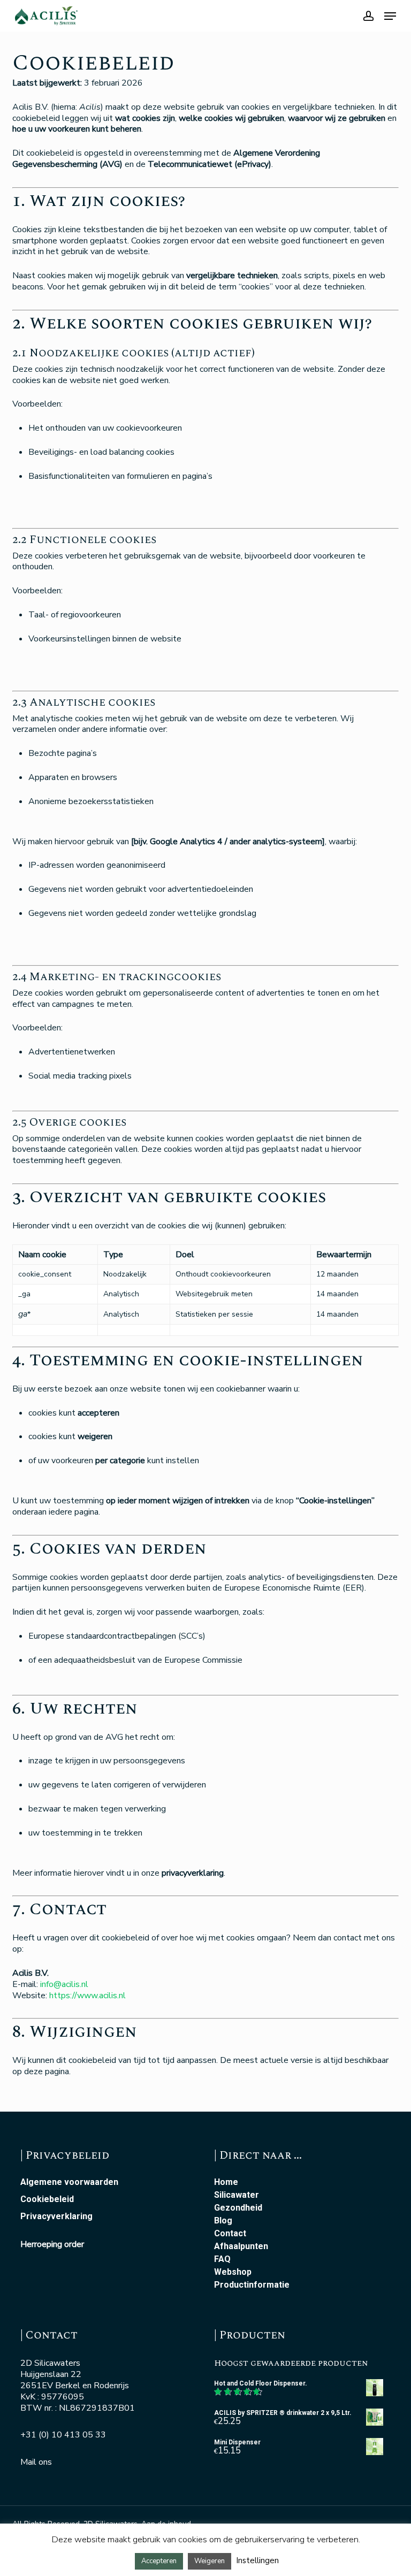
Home (226, 2182)
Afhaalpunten (241, 2246)
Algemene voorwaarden (69, 2182)
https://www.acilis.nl (87, 1996)
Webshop (233, 2272)
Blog (223, 2221)
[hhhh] (390, 16)
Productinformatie (252, 2285)
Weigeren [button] (210, 2561)
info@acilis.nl (64, 1984)
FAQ (222, 2259)
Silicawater (237, 2195)
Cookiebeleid (47, 2199)
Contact (230, 2234)
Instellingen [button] (257, 2560)
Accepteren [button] (159, 2561)
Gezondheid (238, 2208)
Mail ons (36, 2462)
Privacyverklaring (56, 2216)
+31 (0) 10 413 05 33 (63, 2435)
